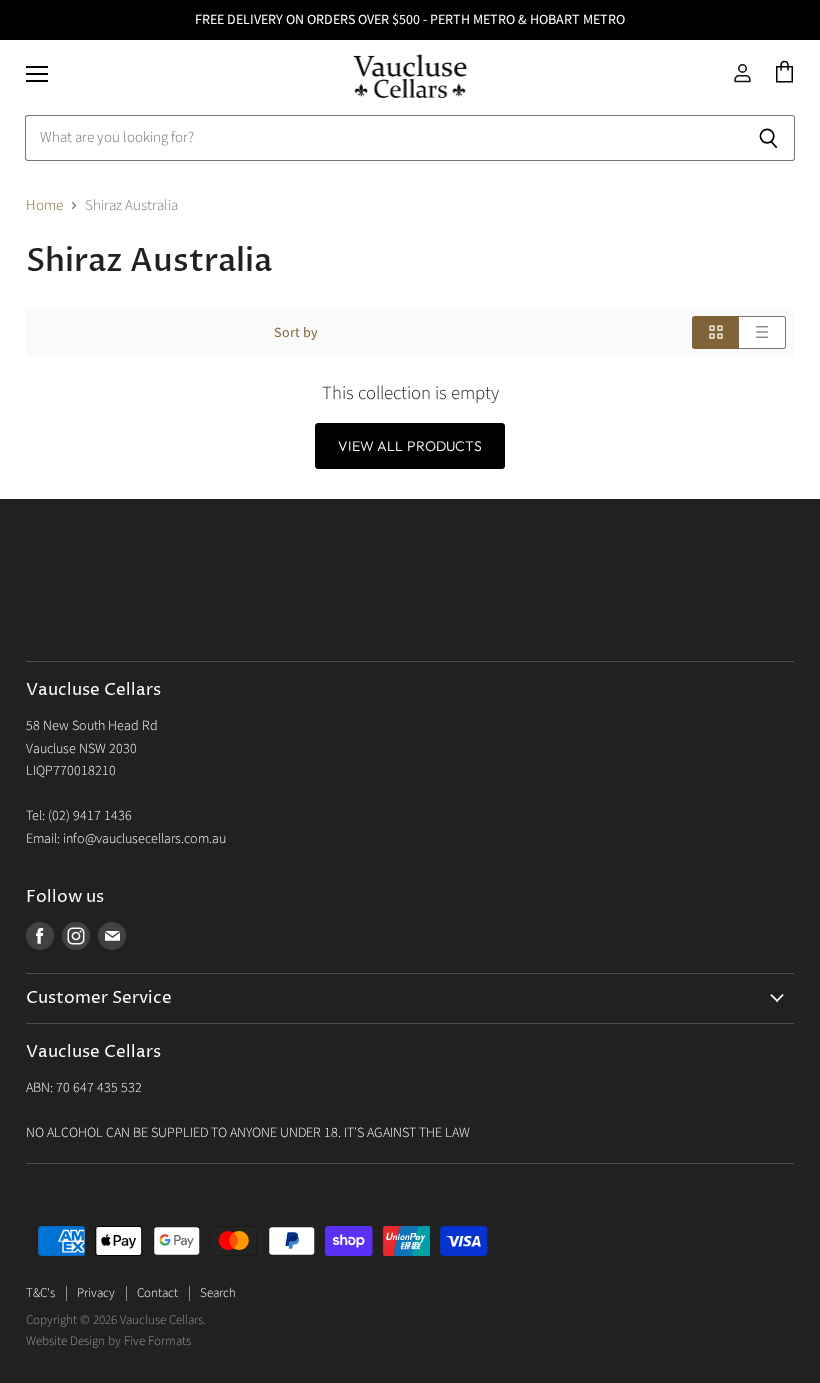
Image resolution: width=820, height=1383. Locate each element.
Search (218, 1293)
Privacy (96, 1293)
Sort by (296, 333)
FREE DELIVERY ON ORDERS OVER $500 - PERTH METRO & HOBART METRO (410, 20)
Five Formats (157, 1341)
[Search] (768, 138)
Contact (157, 1293)
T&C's (40, 1293)
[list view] (762, 332)
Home (44, 205)
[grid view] (715, 332)
